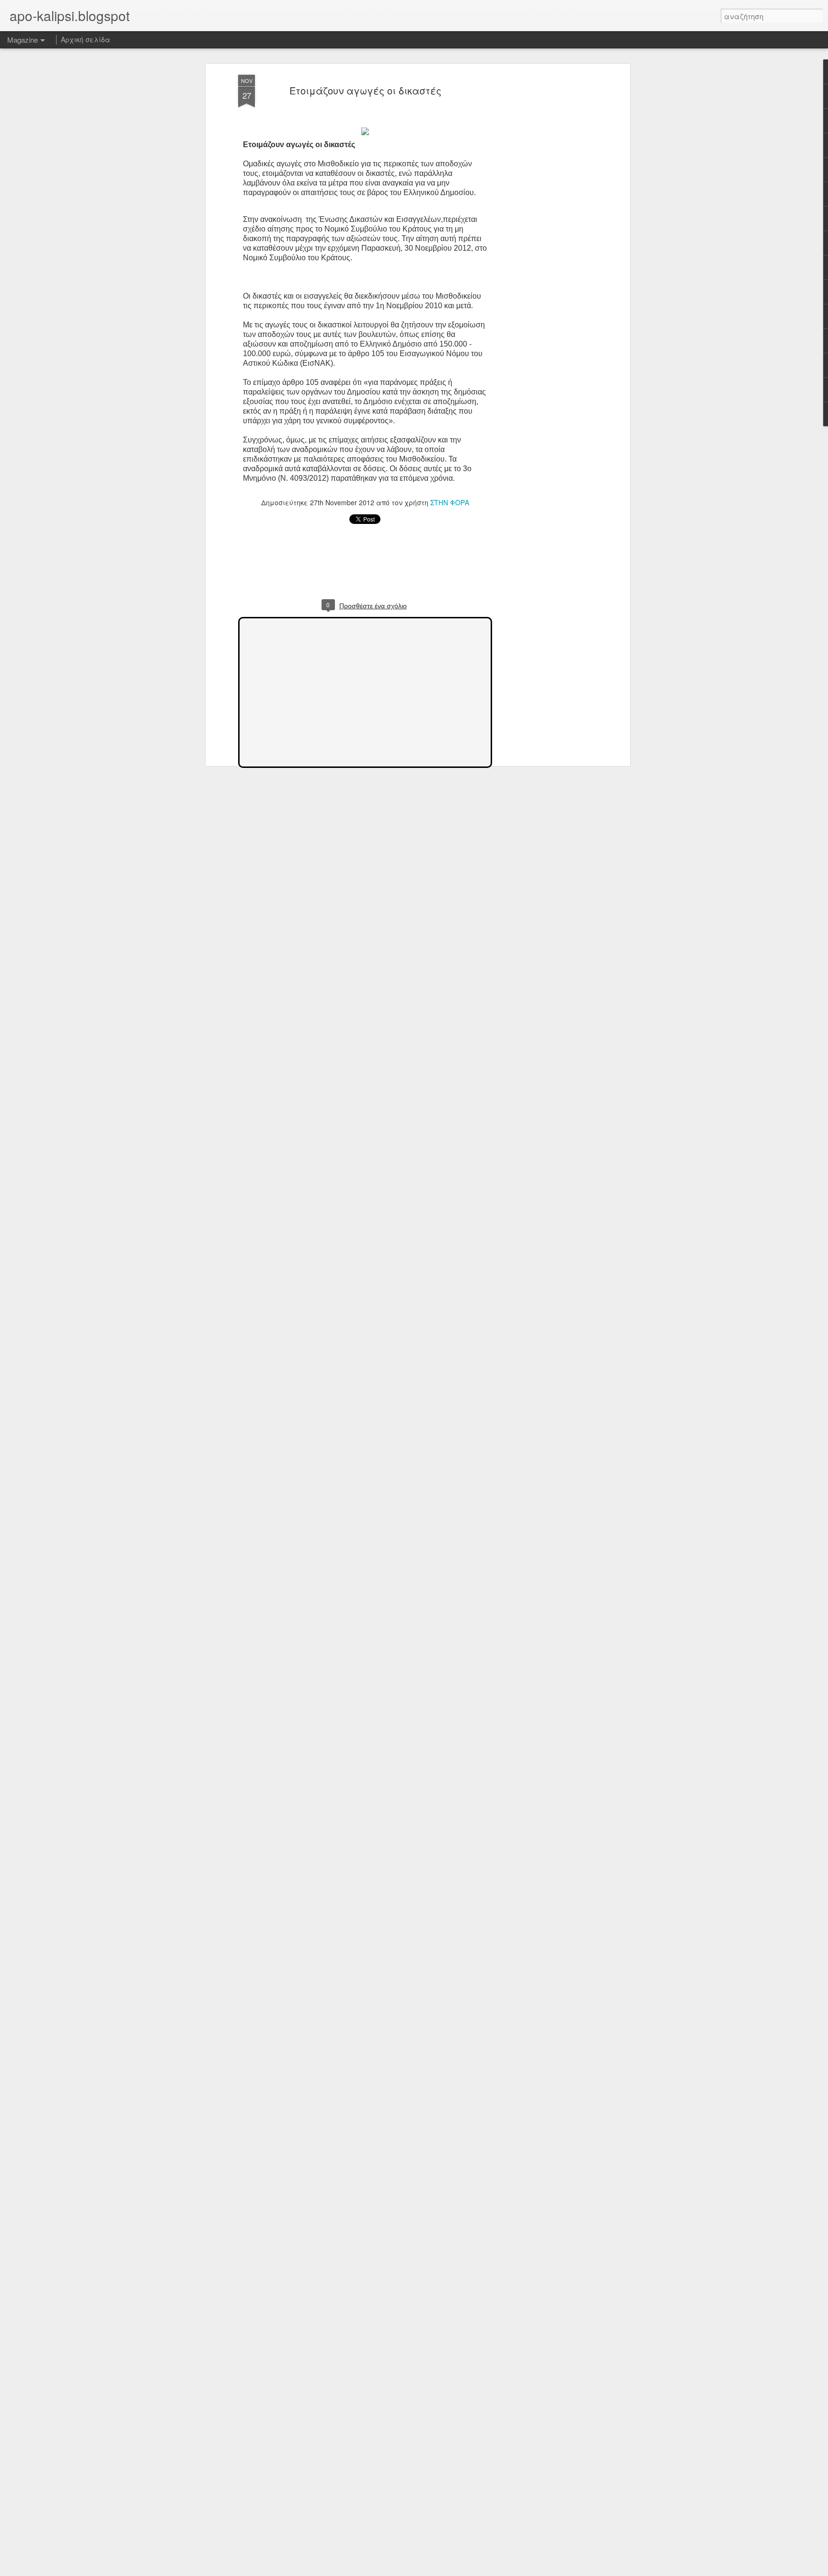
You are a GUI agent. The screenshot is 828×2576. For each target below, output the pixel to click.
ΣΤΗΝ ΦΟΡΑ (450, 502)
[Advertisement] (545, 226)
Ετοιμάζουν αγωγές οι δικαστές (365, 90)
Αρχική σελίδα (86, 39)
